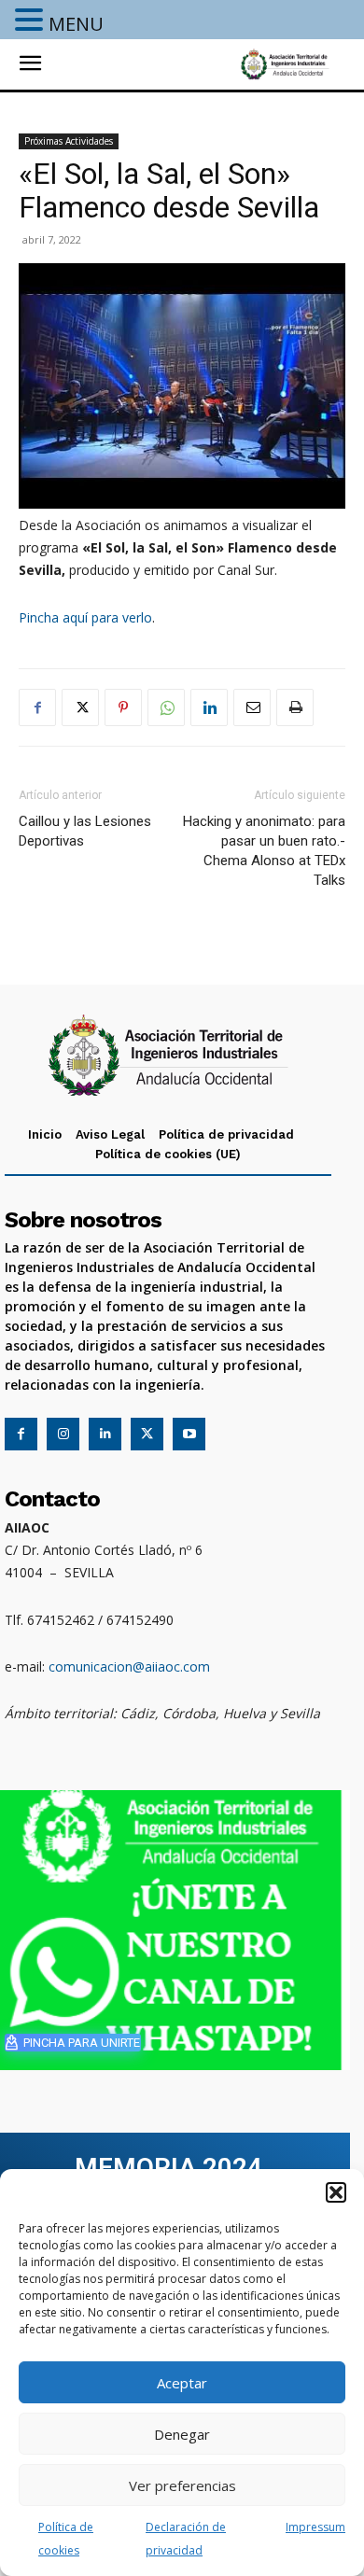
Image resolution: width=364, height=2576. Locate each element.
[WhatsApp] (166, 707)
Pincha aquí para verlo (85, 617)
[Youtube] (189, 1434)
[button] (336, 2192)
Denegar (182, 2434)
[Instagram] (63, 1434)
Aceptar (182, 2383)
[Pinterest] (123, 707)
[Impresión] (295, 707)
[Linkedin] (209, 707)
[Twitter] (80, 707)
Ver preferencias (182, 2485)
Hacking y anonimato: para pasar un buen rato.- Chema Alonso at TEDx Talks (264, 851)
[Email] (252, 707)
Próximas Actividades (69, 141)
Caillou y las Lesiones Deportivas (85, 831)
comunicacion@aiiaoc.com (129, 1666)
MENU (76, 24)
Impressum (315, 2527)
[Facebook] (37, 707)
